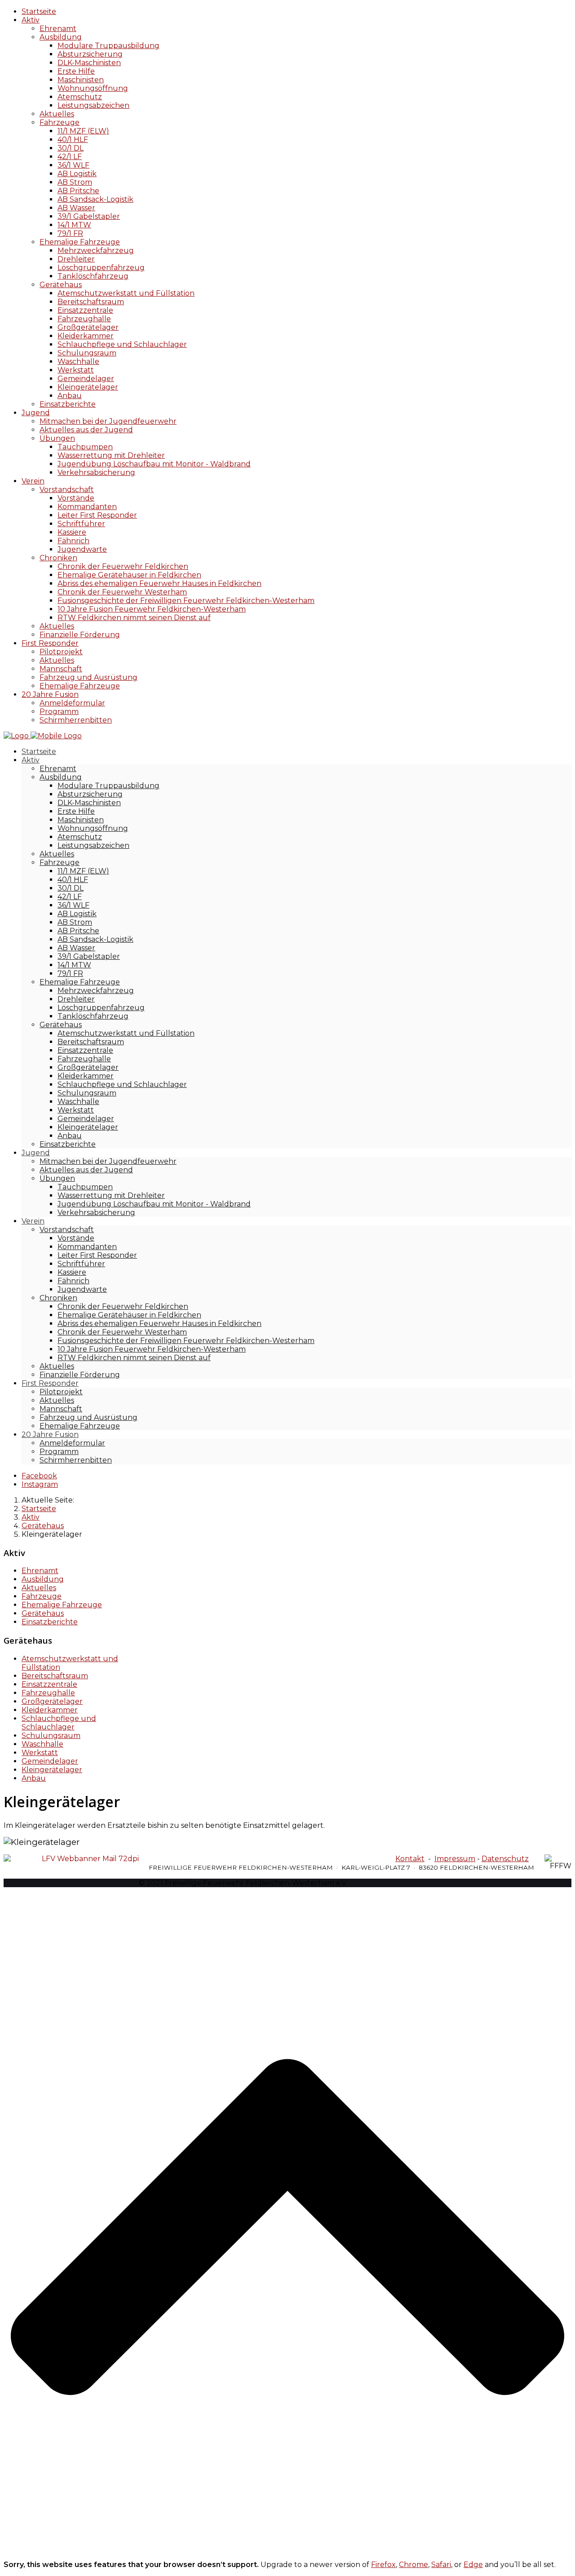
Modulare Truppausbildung (108, 46)
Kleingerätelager (88, 387)
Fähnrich (73, 541)
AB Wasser (76, 208)
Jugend (36, 413)
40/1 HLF (73, 140)
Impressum (455, 1859)
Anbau (70, 396)
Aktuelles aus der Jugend (86, 430)
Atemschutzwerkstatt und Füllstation (126, 293)
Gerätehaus (61, 285)
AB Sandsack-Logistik (95, 199)
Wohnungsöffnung (93, 88)
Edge (473, 2565)
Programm (59, 712)
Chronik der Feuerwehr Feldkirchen (123, 566)
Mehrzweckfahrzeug (96, 251)
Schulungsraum (87, 353)
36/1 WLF (73, 165)
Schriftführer (81, 524)
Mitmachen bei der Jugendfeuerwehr (108, 421)
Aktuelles (57, 114)
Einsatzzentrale (85, 310)
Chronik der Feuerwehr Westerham (122, 592)
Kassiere (72, 532)
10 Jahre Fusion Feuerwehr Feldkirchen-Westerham (152, 609)
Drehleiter (76, 259)
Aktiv (31, 20)
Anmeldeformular (72, 703)
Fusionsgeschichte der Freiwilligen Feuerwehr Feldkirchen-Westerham (186, 601)
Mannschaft (61, 669)
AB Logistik (77, 174)
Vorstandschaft (67, 490)
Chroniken (58, 558)
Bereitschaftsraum (91, 302)
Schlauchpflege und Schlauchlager (122, 344)
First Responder (50, 643)
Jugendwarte (82, 549)
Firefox (383, 2565)
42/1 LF (70, 157)
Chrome (414, 2565)
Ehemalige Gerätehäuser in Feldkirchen (129, 575)
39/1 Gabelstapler (89, 216)
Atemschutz (80, 97)
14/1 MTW (74, 225)
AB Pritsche (78, 191)
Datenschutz (505, 1859)
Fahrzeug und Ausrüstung (88, 677)
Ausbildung (61, 37)
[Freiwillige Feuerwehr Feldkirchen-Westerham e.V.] (43, 736)
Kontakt (410, 1859)
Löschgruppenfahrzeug (101, 268)
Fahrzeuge (60, 122)
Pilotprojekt (61, 652)
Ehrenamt (58, 29)
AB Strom (75, 182)
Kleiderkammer (86, 336)
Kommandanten (87, 507)
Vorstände (76, 498)
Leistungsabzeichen (93, 105)
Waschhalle (78, 361)
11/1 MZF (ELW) (83, 131)
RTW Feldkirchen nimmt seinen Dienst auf (134, 618)
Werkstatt (76, 370)
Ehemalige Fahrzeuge (80, 242)
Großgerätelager (88, 327)
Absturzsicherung (90, 54)
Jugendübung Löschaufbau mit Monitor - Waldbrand (154, 464)
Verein (33, 481)
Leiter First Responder (97, 515)
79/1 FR (70, 233)
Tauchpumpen (85, 447)
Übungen (57, 438)
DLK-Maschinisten (89, 63)
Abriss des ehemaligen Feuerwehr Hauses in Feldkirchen (159, 583)
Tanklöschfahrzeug (93, 276)
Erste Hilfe (76, 71)
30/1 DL (71, 148)
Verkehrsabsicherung (96, 472)
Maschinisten (81, 80)
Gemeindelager (86, 379)
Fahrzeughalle (84, 319)
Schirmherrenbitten (76, 720)
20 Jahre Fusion (50, 694)
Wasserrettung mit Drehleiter (111, 455)
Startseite (39, 11)
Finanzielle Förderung (80, 635)
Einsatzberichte (68, 404)
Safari (441, 2565)
